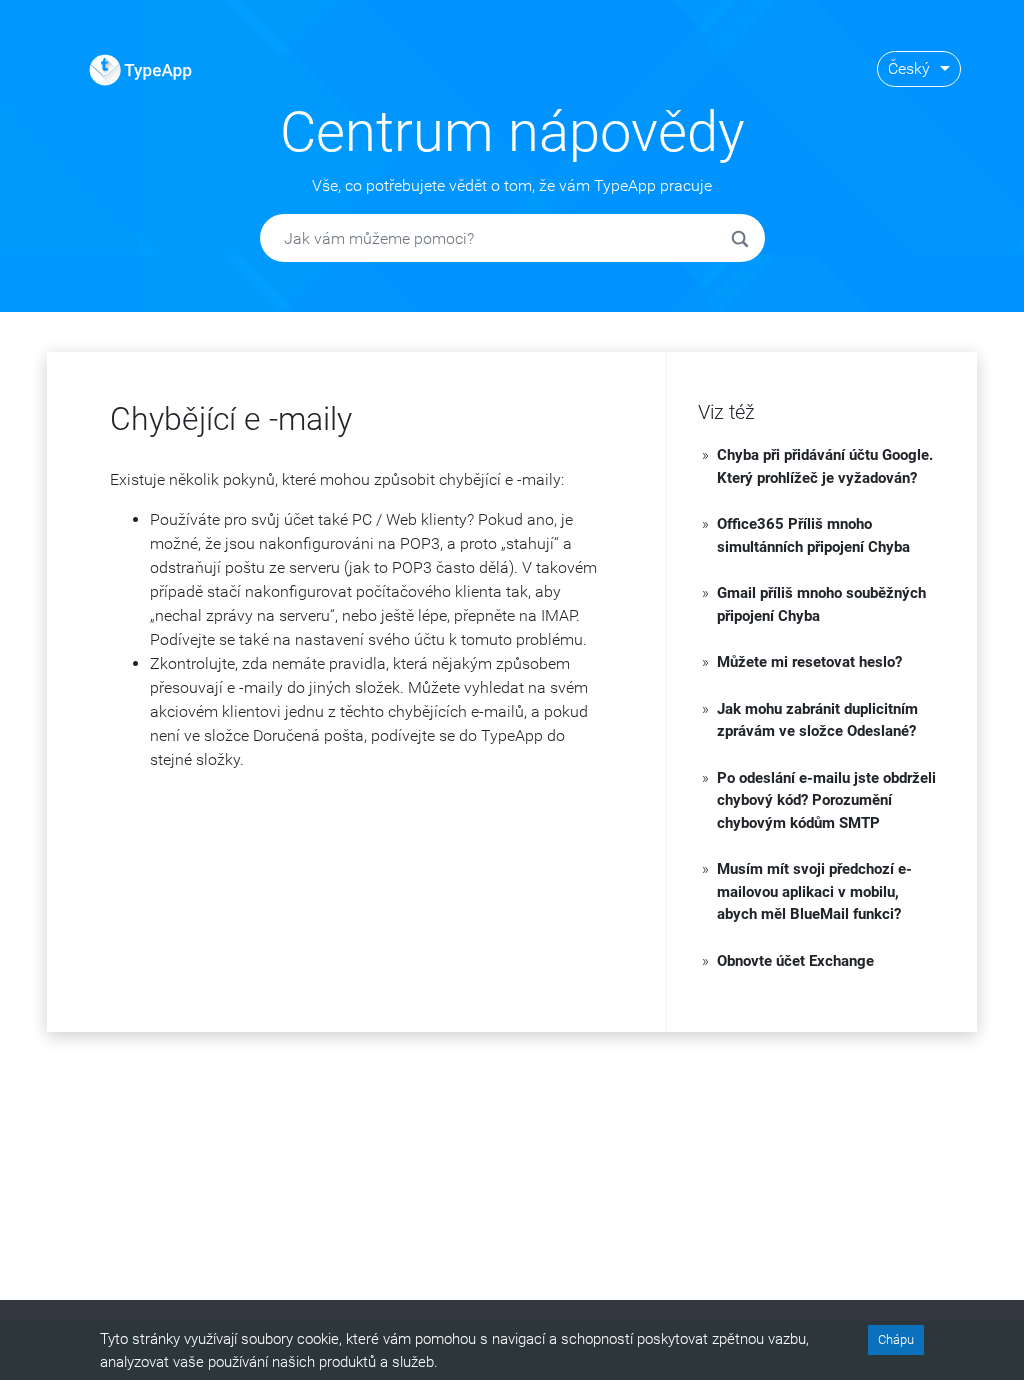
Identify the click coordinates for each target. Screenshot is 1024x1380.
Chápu (896, 1339)
